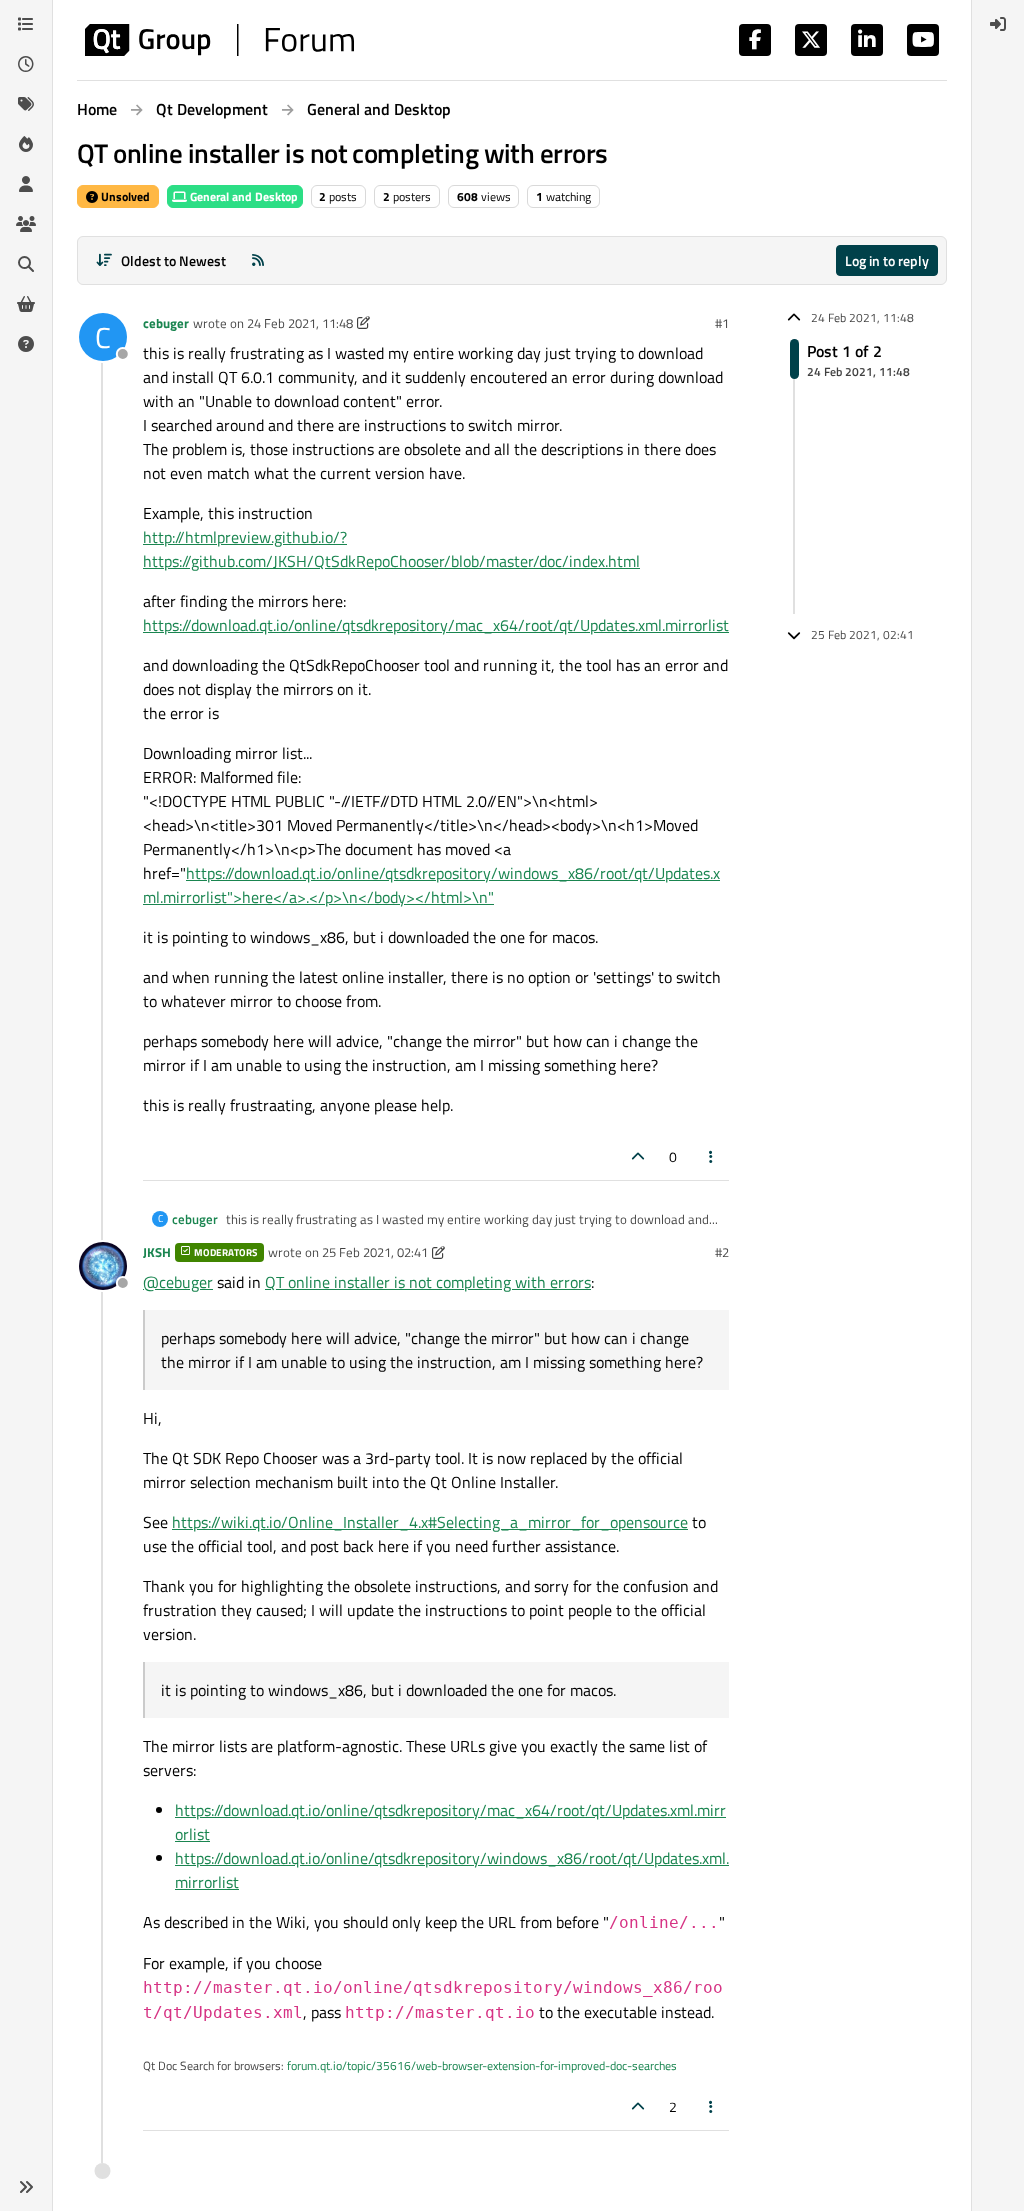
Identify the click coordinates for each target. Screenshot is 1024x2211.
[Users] (26, 184)
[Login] (998, 24)
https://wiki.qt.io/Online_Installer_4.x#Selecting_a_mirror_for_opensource (430, 1522)
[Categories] (26, 24)
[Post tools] (712, 1156)
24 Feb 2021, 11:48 (300, 323)
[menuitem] (998, 24)
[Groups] (26, 224)
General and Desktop (242, 196)
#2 (722, 1252)
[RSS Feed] (258, 260)
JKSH (157, 1252)
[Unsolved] (26, 344)
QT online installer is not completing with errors (428, 1282)
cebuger (166, 323)
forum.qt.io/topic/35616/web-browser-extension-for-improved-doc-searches (482, 2065)
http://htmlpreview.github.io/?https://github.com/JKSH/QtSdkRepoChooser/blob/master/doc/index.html (391, 549)
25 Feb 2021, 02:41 (375, 1252)
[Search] (26, 264)
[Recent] (26, 64)
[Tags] (26, 104)
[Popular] (26, 144)
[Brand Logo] (219, 40)
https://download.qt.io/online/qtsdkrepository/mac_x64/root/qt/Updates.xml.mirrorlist (436, 625)
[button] (26, 2187)
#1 (722, 323)
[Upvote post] (638, 1156)
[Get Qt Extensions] (26, 304)
